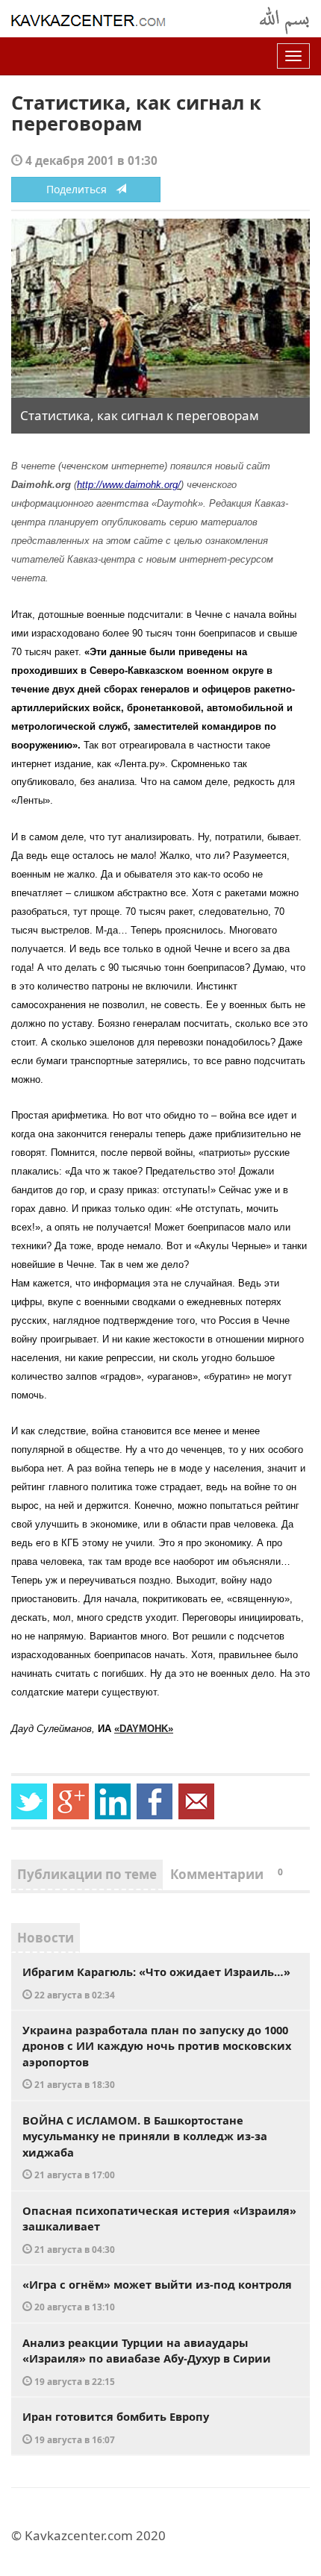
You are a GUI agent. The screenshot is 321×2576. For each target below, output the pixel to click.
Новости (46, 1938)
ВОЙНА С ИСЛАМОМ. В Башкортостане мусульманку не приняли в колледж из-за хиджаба (145, 2147)
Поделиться (81, 189)
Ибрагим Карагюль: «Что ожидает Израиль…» (156, 1982)
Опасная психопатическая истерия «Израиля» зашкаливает (159, 2229)
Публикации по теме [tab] (87, 1874)
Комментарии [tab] (227, 1874)
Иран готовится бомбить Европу (116, 2427)
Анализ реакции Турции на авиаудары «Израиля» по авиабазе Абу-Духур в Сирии (147, 2361)
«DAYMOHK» (144, 1729)
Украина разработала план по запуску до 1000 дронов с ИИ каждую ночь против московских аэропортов (157, 2057)
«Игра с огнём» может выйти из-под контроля (157, 2295)
